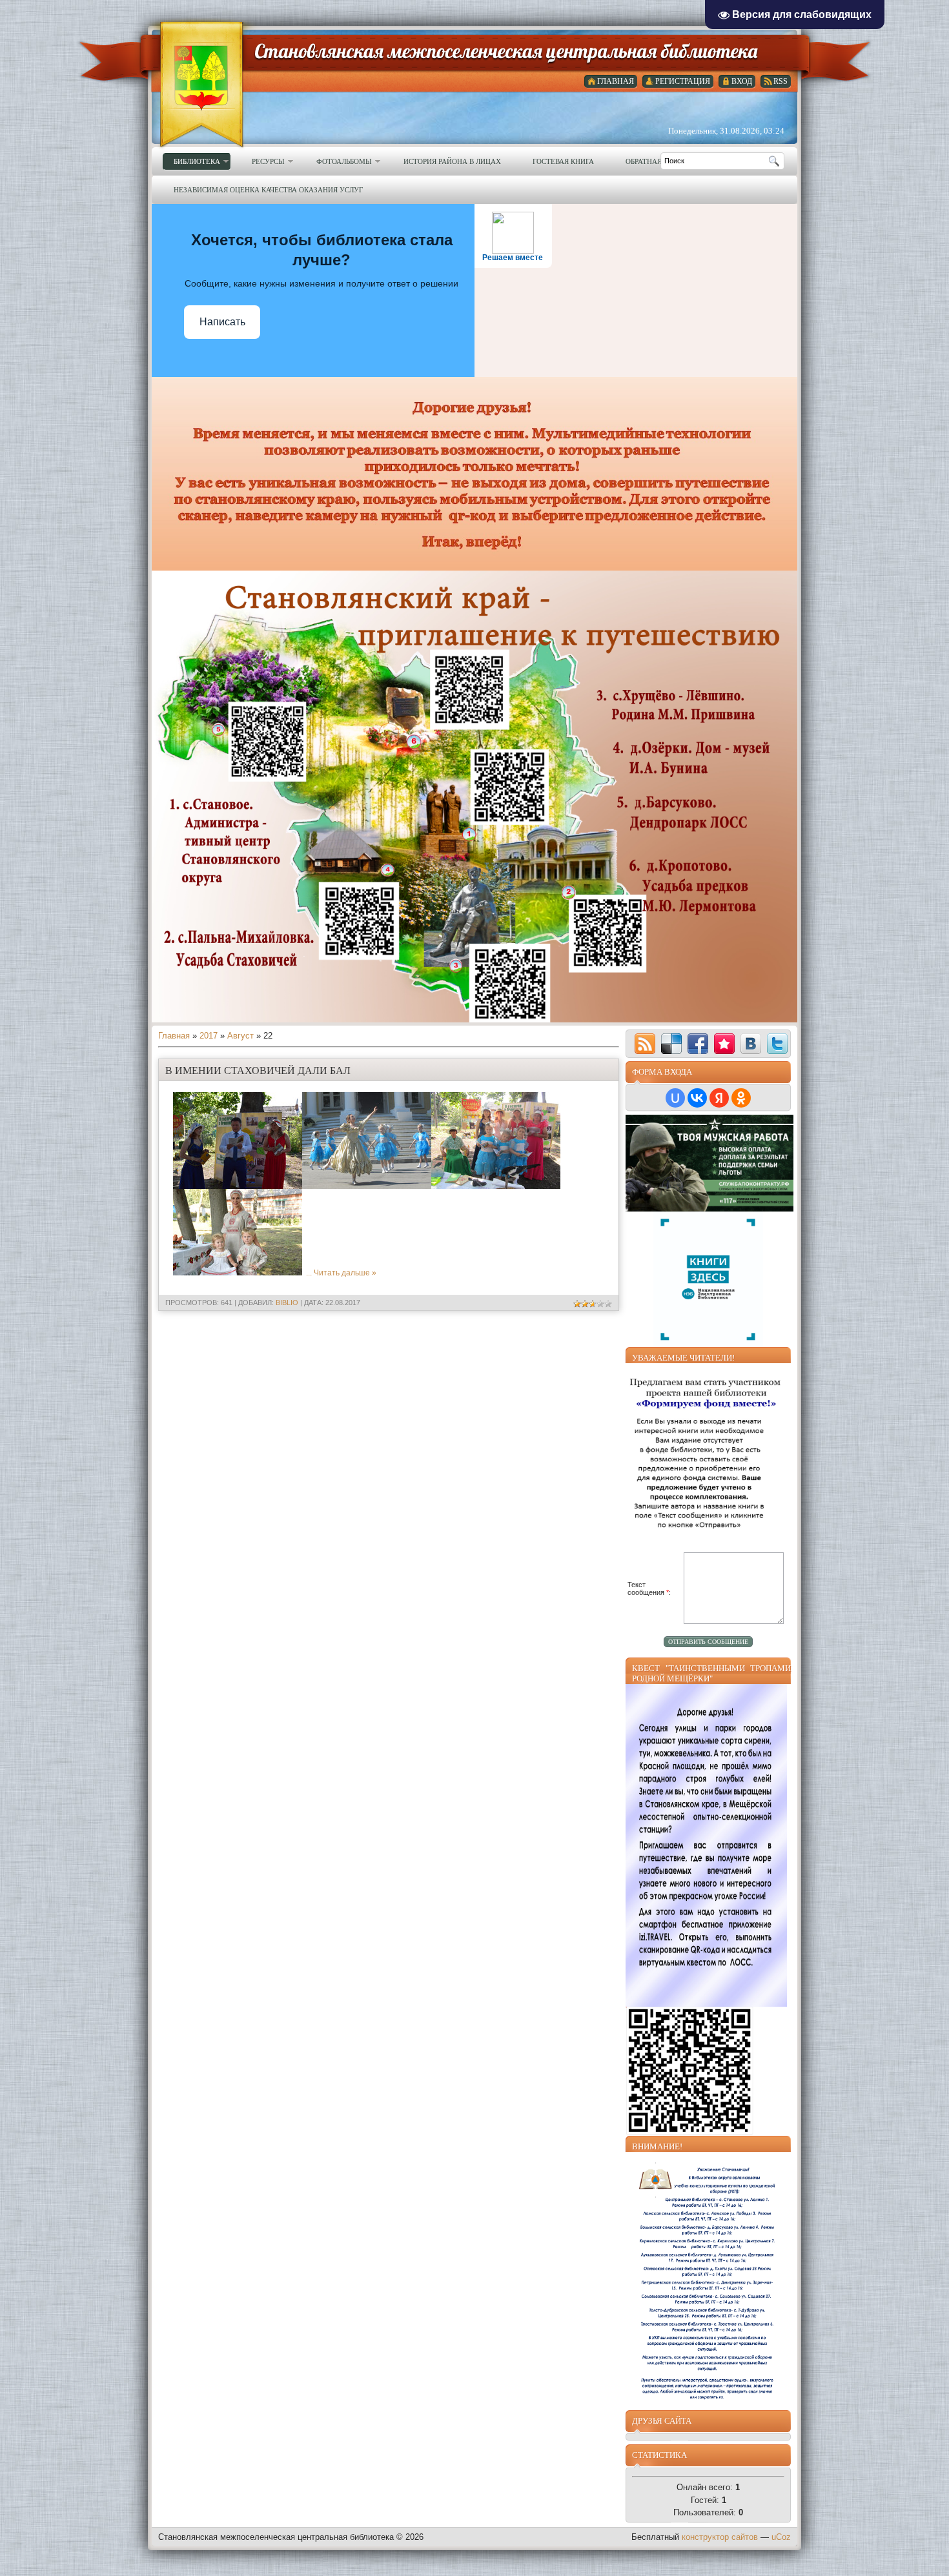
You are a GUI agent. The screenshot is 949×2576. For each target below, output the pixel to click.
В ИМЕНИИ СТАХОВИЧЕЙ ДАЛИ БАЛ (258, 1070)
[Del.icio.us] (671, 1044)
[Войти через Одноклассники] (741, 1098)
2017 (209, 1036)
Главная (174, 1036)
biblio (287, 1303)
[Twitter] (777, 1044)
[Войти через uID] (675, 1098)
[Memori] (724, 1044)
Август (240, 1036)
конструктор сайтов (720, 2537)
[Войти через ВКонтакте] (697, 1098)
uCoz (781, 2537)
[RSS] (645, 1044)
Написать (222, 322)
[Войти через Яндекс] (719, 1098)
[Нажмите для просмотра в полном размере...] (238, 1186)
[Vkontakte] (751, 1044)
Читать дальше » (345, 1273)
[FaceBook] (698, 1044)
